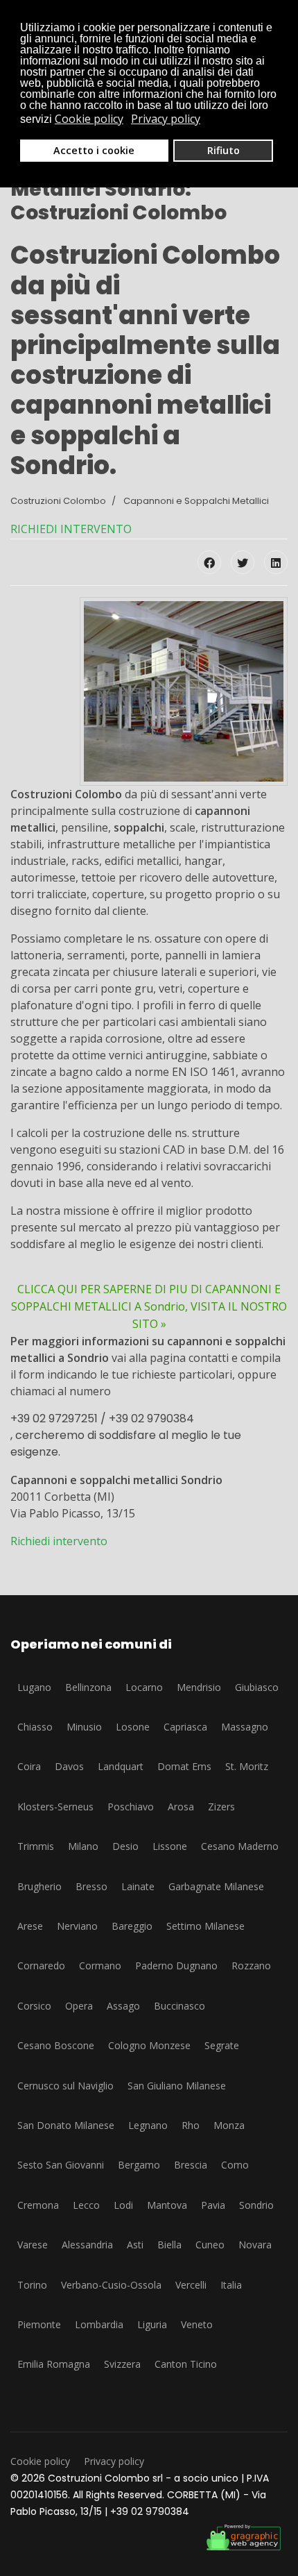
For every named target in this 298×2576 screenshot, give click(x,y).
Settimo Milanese (205, 1926)
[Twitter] (243, 562)
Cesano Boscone (56, 2045)
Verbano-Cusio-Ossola (111, 2285)
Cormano (100, 1965)
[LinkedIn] (276, 562)
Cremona (38, 2205)
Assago (123, 2006)
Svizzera (122, 2364)
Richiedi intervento (59, 1541)
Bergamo (139, 2165)
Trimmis (36, 1846)
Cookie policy (40, 2461)
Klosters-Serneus (55, 1807)
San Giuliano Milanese (177, 2086)
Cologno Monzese (149, 2045)
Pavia (213, 2205)
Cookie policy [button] (89, 119)
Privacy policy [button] (166, 119)
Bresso (91, 1886)
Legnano (148, 2125)
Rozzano (251, 1965)
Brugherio (40, 1886)
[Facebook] (209, 562)
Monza (229, 2125)
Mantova (167, 2205)
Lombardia (99, 2324)
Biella (169, 2245)
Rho (191, 2125)
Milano (83, 1846)
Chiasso (35, 1727)
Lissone (170, 1846)
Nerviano (77, 1926)
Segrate (222, 2045)
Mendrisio (199, 1687)
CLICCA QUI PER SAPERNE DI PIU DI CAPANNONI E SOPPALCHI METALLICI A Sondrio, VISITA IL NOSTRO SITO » (149, 1306)
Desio (125, 1846)
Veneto (197, 2324)
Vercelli (191, 2285)
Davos (69, 1766)
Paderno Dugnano (176, 1965)
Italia (231, 2285)
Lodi (123, 2205)
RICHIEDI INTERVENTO (71, 529)
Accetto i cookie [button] (94, 150)
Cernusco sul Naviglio (65, 2086)
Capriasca (185, 1727)
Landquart (121, 1766)
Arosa (181, 1807)
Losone (133, 1727)
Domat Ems (184, 1766)
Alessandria (87, 2245)
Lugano (34, 1687)
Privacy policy (114, 2461)
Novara (255, 2245)
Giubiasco (257, 1687)
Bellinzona (88, 1687)
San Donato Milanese (66, 2125)
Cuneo (210, 2245)
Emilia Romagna (54, 2364)
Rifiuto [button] (223, 150)
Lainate (138, 1886)
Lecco (86, 2205)
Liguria (152, 2324)
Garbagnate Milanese (216, 1886)
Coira (29, 1766)
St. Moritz (247, 1766)
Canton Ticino (186, 2364)
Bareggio (132, 1926)
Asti (135, 2245)
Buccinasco (179, 2006)
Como (235, 2165)
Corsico (34, 2006)
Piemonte (39, 2324)
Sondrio (256, 2205)
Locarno (144, 1687)
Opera (79, 2006)
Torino (32, 2285)
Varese (33, 2245)
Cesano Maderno (240, 1846)
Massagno (245, 1727)
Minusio (84, 1727)
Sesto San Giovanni (61, 2165)
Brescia (191, 2165)
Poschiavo (131, 1807)
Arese (30, 1926)
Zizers (221, 1807)
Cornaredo (41, 1965)
